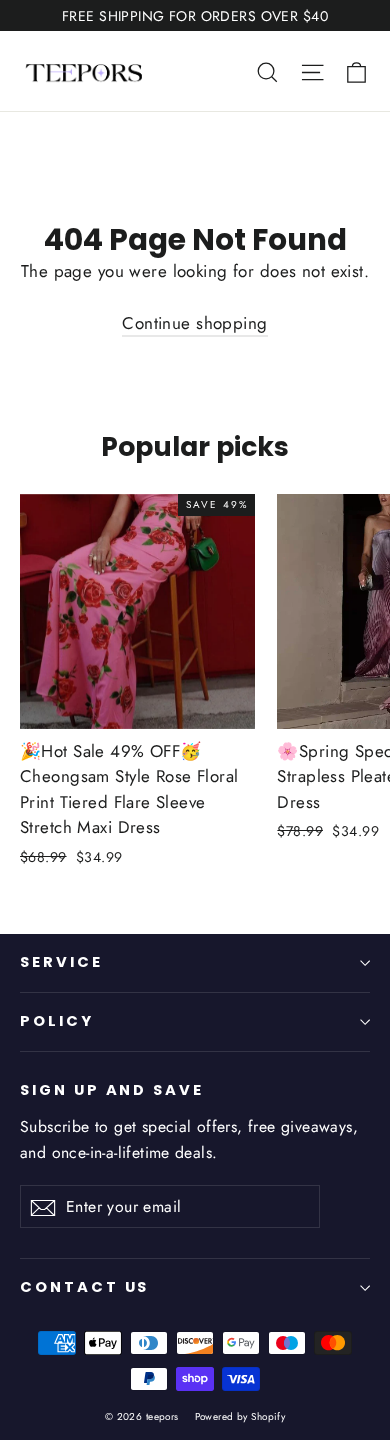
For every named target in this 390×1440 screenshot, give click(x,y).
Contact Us (84, 1287)
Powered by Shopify (240, 1416)
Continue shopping (194, 323)
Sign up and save (112, 1090)
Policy (57, 1021)
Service (61, 962)
